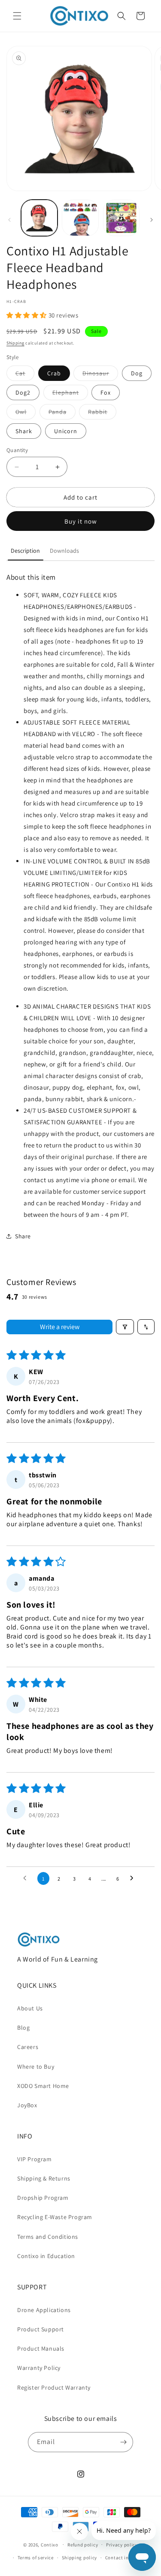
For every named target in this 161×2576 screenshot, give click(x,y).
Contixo (50, 2544)
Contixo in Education (46, 2256)
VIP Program (35, 2159)
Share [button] (23, 1236)
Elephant (70, 394)
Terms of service (36, 2558)
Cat (25, 375)
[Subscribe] (123, 2442)
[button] (17, 16)
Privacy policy (122, 2545)
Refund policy (83, 2545)
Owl (26, 413)
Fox (106, 392)
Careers (28, 2047)
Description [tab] (25, 551)
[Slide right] (152, 220)
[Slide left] (9, 220)
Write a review (60, 1327)
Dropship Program (43, 2198)
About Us (30, 2008)
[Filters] (125, 1327)
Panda (62, 413)
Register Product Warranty (54, 2387)
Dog (137, 373)
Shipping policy (80, 2558)
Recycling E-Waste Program (55, 2217)
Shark (24, 431)
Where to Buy (36, 2067)
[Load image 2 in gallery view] (80, 218)
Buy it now (81, 521)
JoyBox (27, 2105)
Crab (54, 373)
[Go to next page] (134, 1878)
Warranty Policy (39, 2368)
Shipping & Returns (44, 2178)
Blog (23, 2028)
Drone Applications (44, 2310)
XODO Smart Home (43, 2086)
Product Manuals (41, 2348)
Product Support (41, 2329)
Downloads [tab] (64, 551)
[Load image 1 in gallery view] (39, 218)
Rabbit (102, 413)
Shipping (15, 343)
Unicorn (66, 431)
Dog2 (23, 392)
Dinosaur (100, 375)
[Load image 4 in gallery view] (121, 218)
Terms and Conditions (48, 2237)
